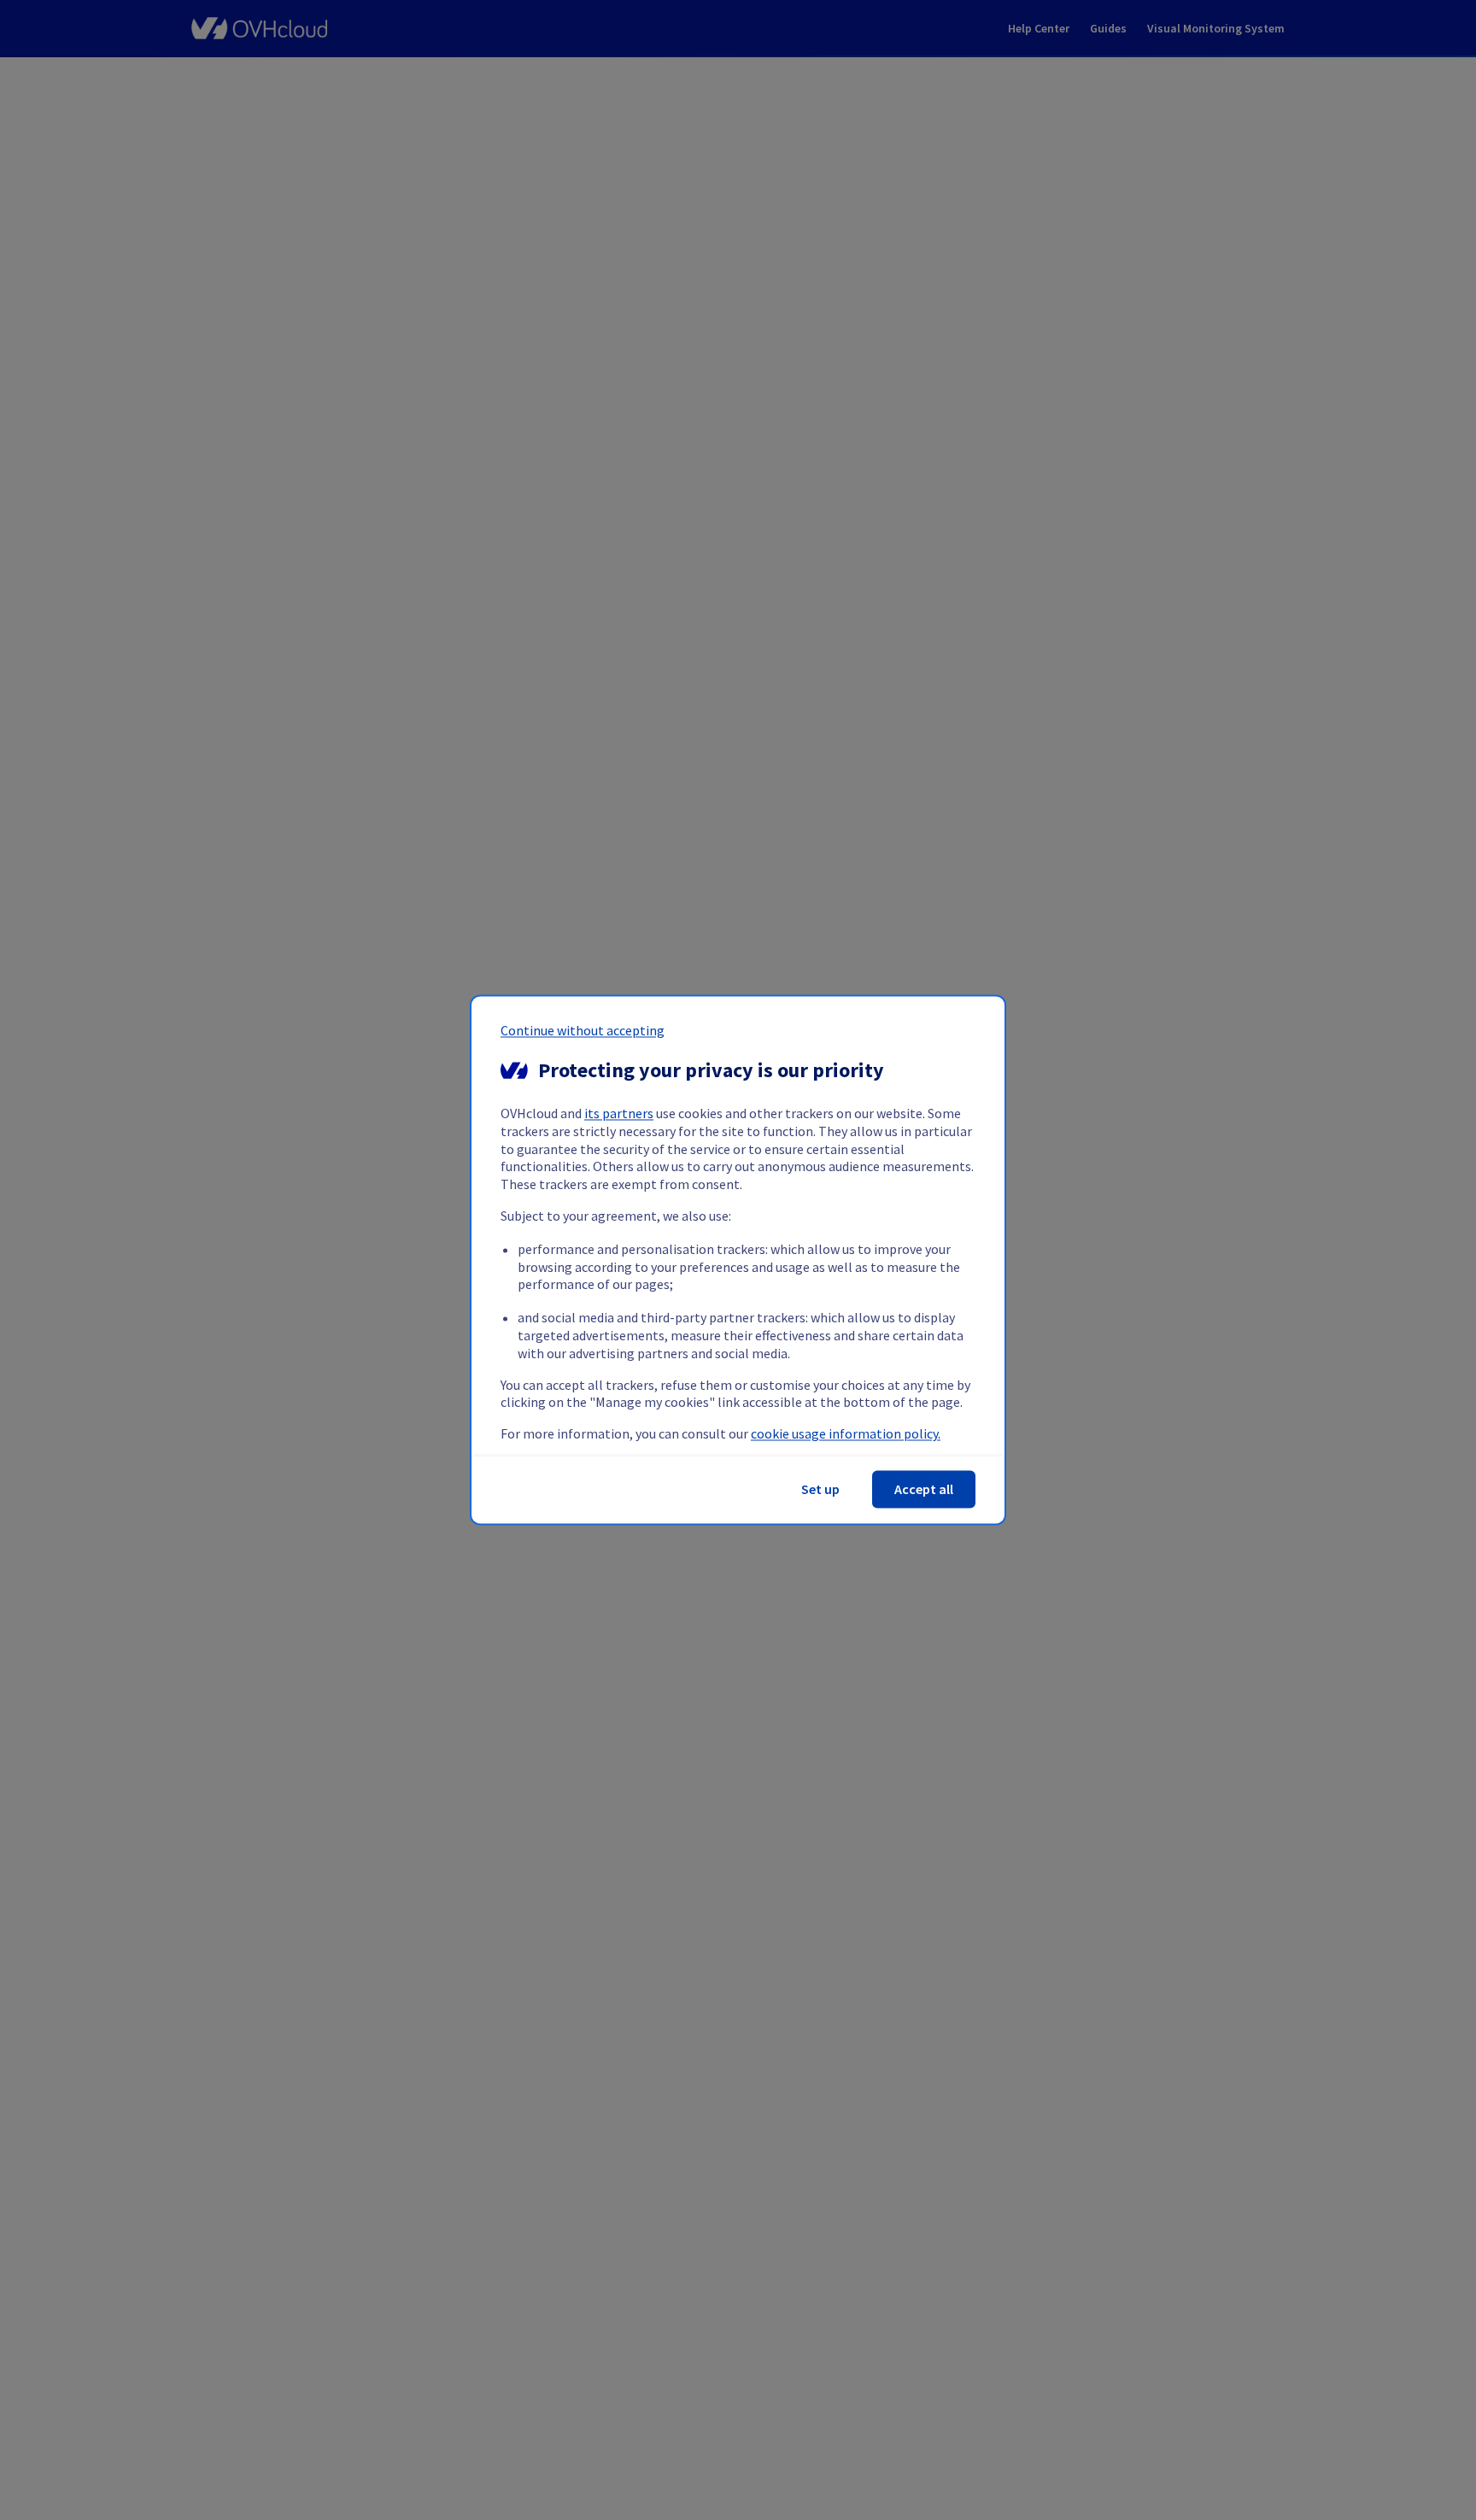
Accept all (924, 1490)
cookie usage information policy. (846, 1434)
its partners (619, 1114)
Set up (820, 1490)
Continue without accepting (583, 1030)
